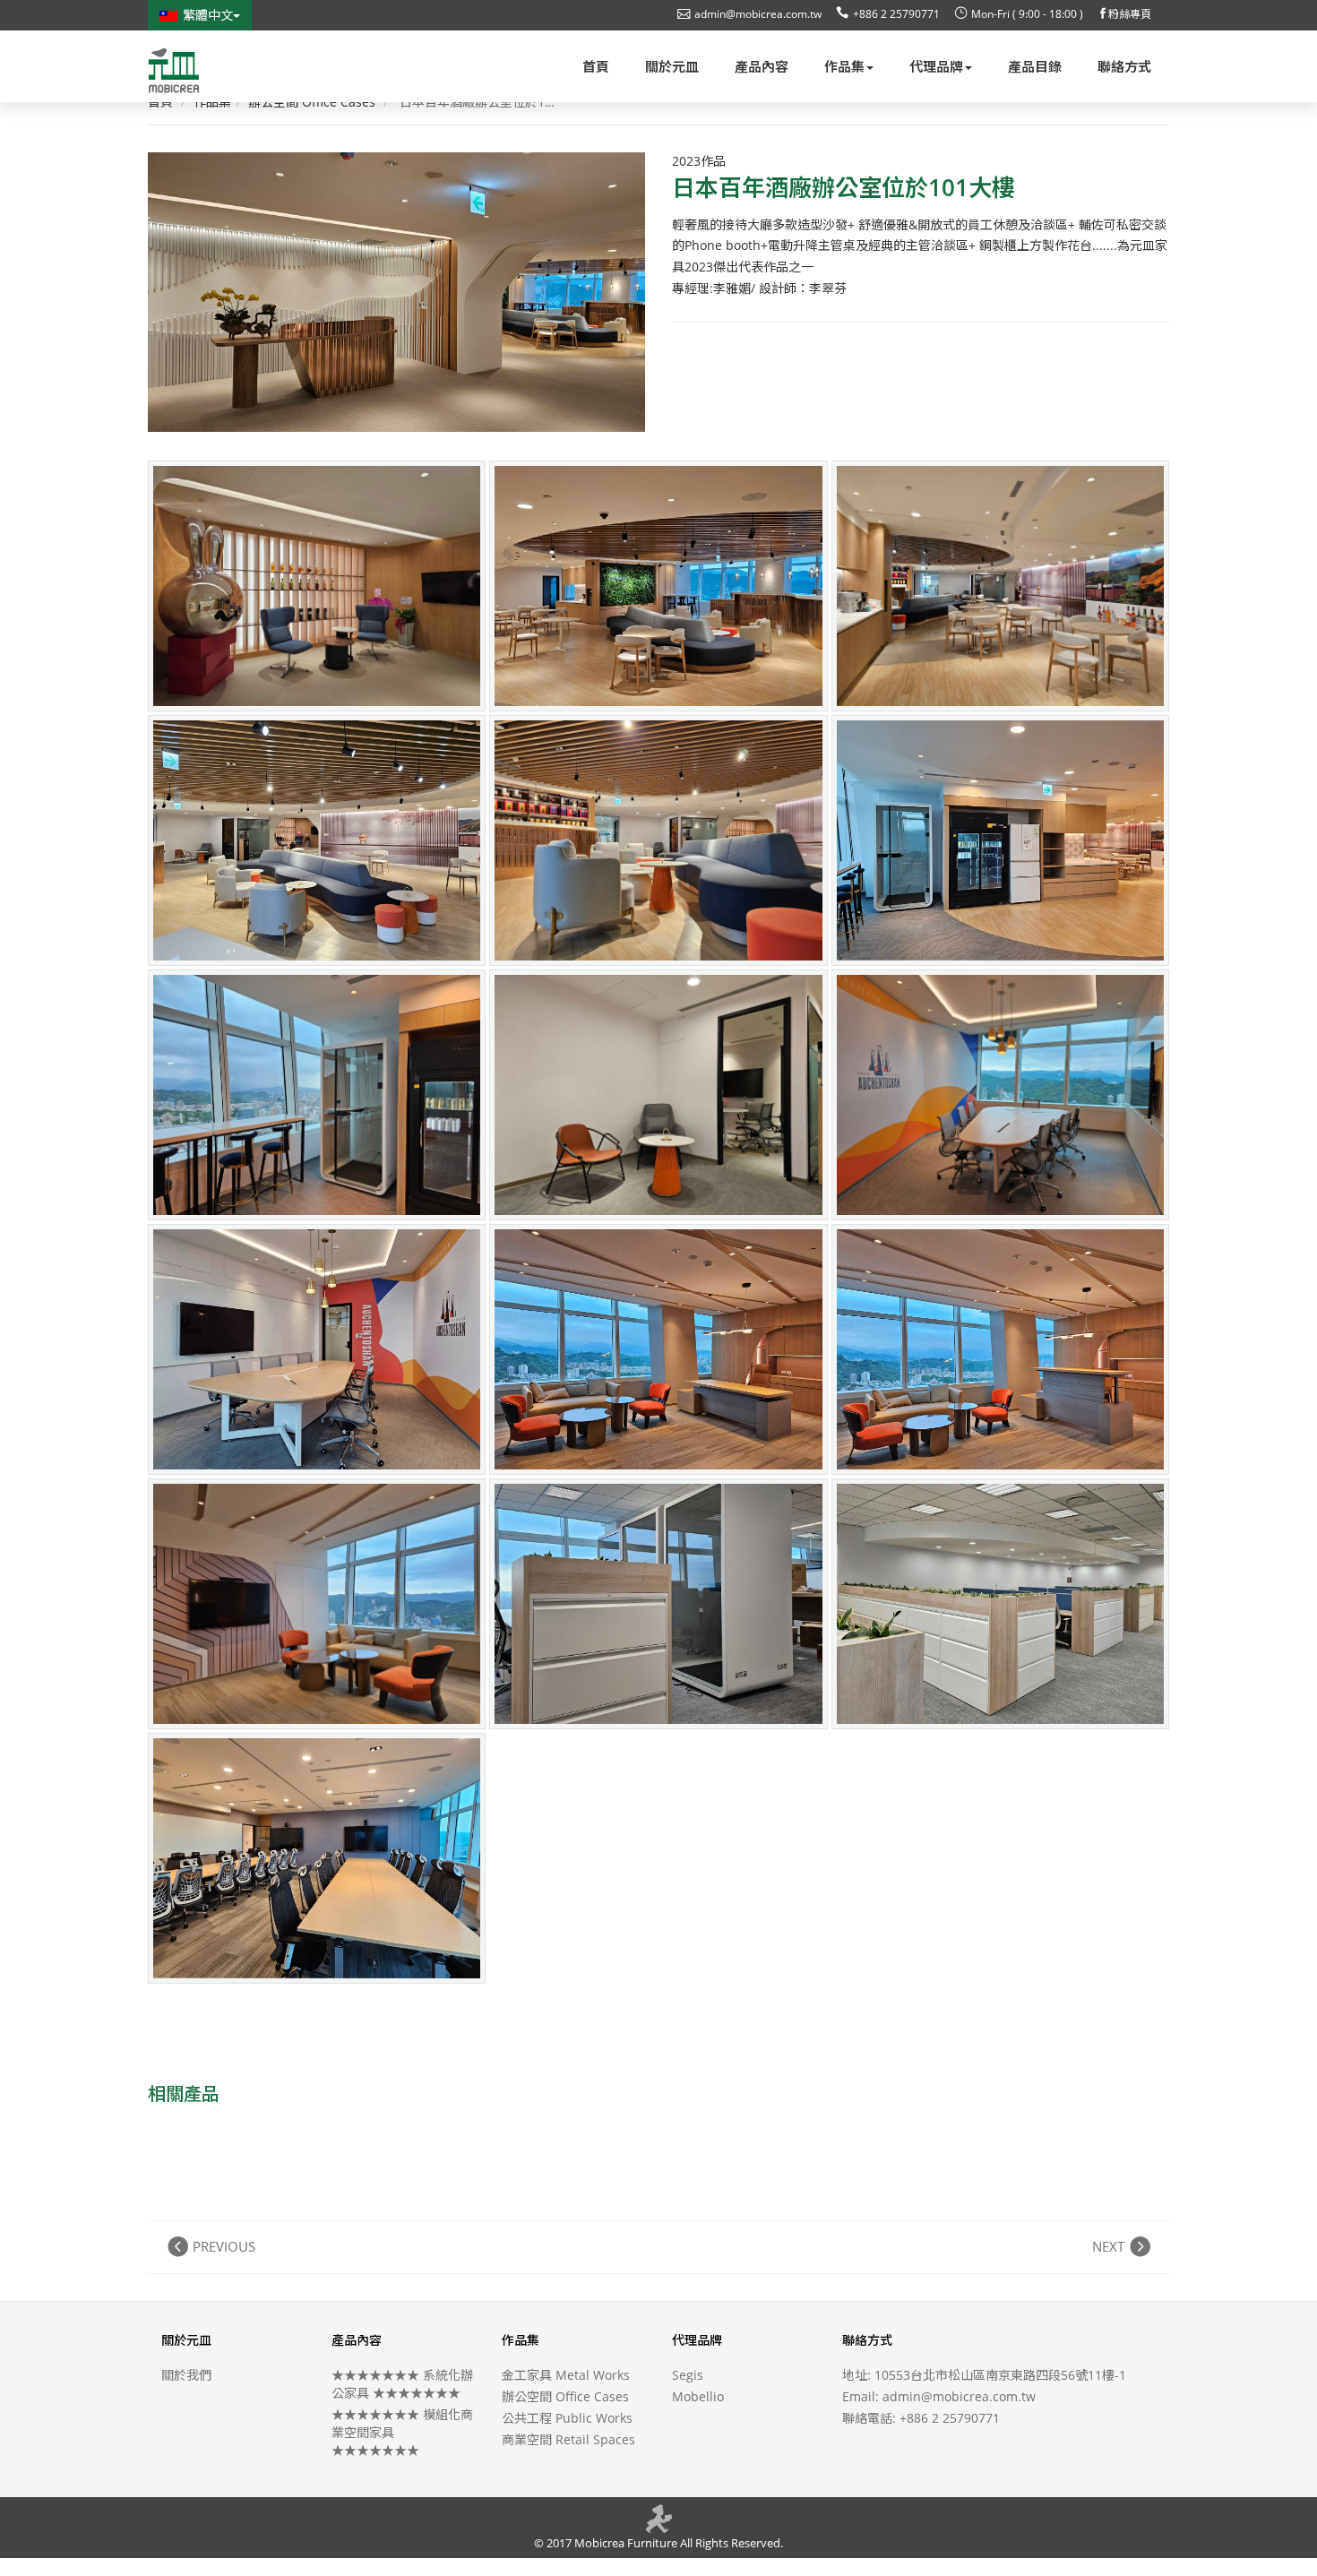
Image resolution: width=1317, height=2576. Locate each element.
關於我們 (186, 2375)
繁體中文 (208, 15)
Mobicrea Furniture (624, 2543)
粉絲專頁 (1130, 14)
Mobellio (698, 2396)
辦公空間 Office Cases (565, 2396)
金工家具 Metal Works (566, 2375)
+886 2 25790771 (896, 14)
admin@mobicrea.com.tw (758, 14)
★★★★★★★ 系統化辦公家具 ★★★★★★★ (402, 2384)
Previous (224, 2246)
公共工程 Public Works (567, 2418)
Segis (688, 2375)
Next (1108, 2246)
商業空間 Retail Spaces (568, 2439)
